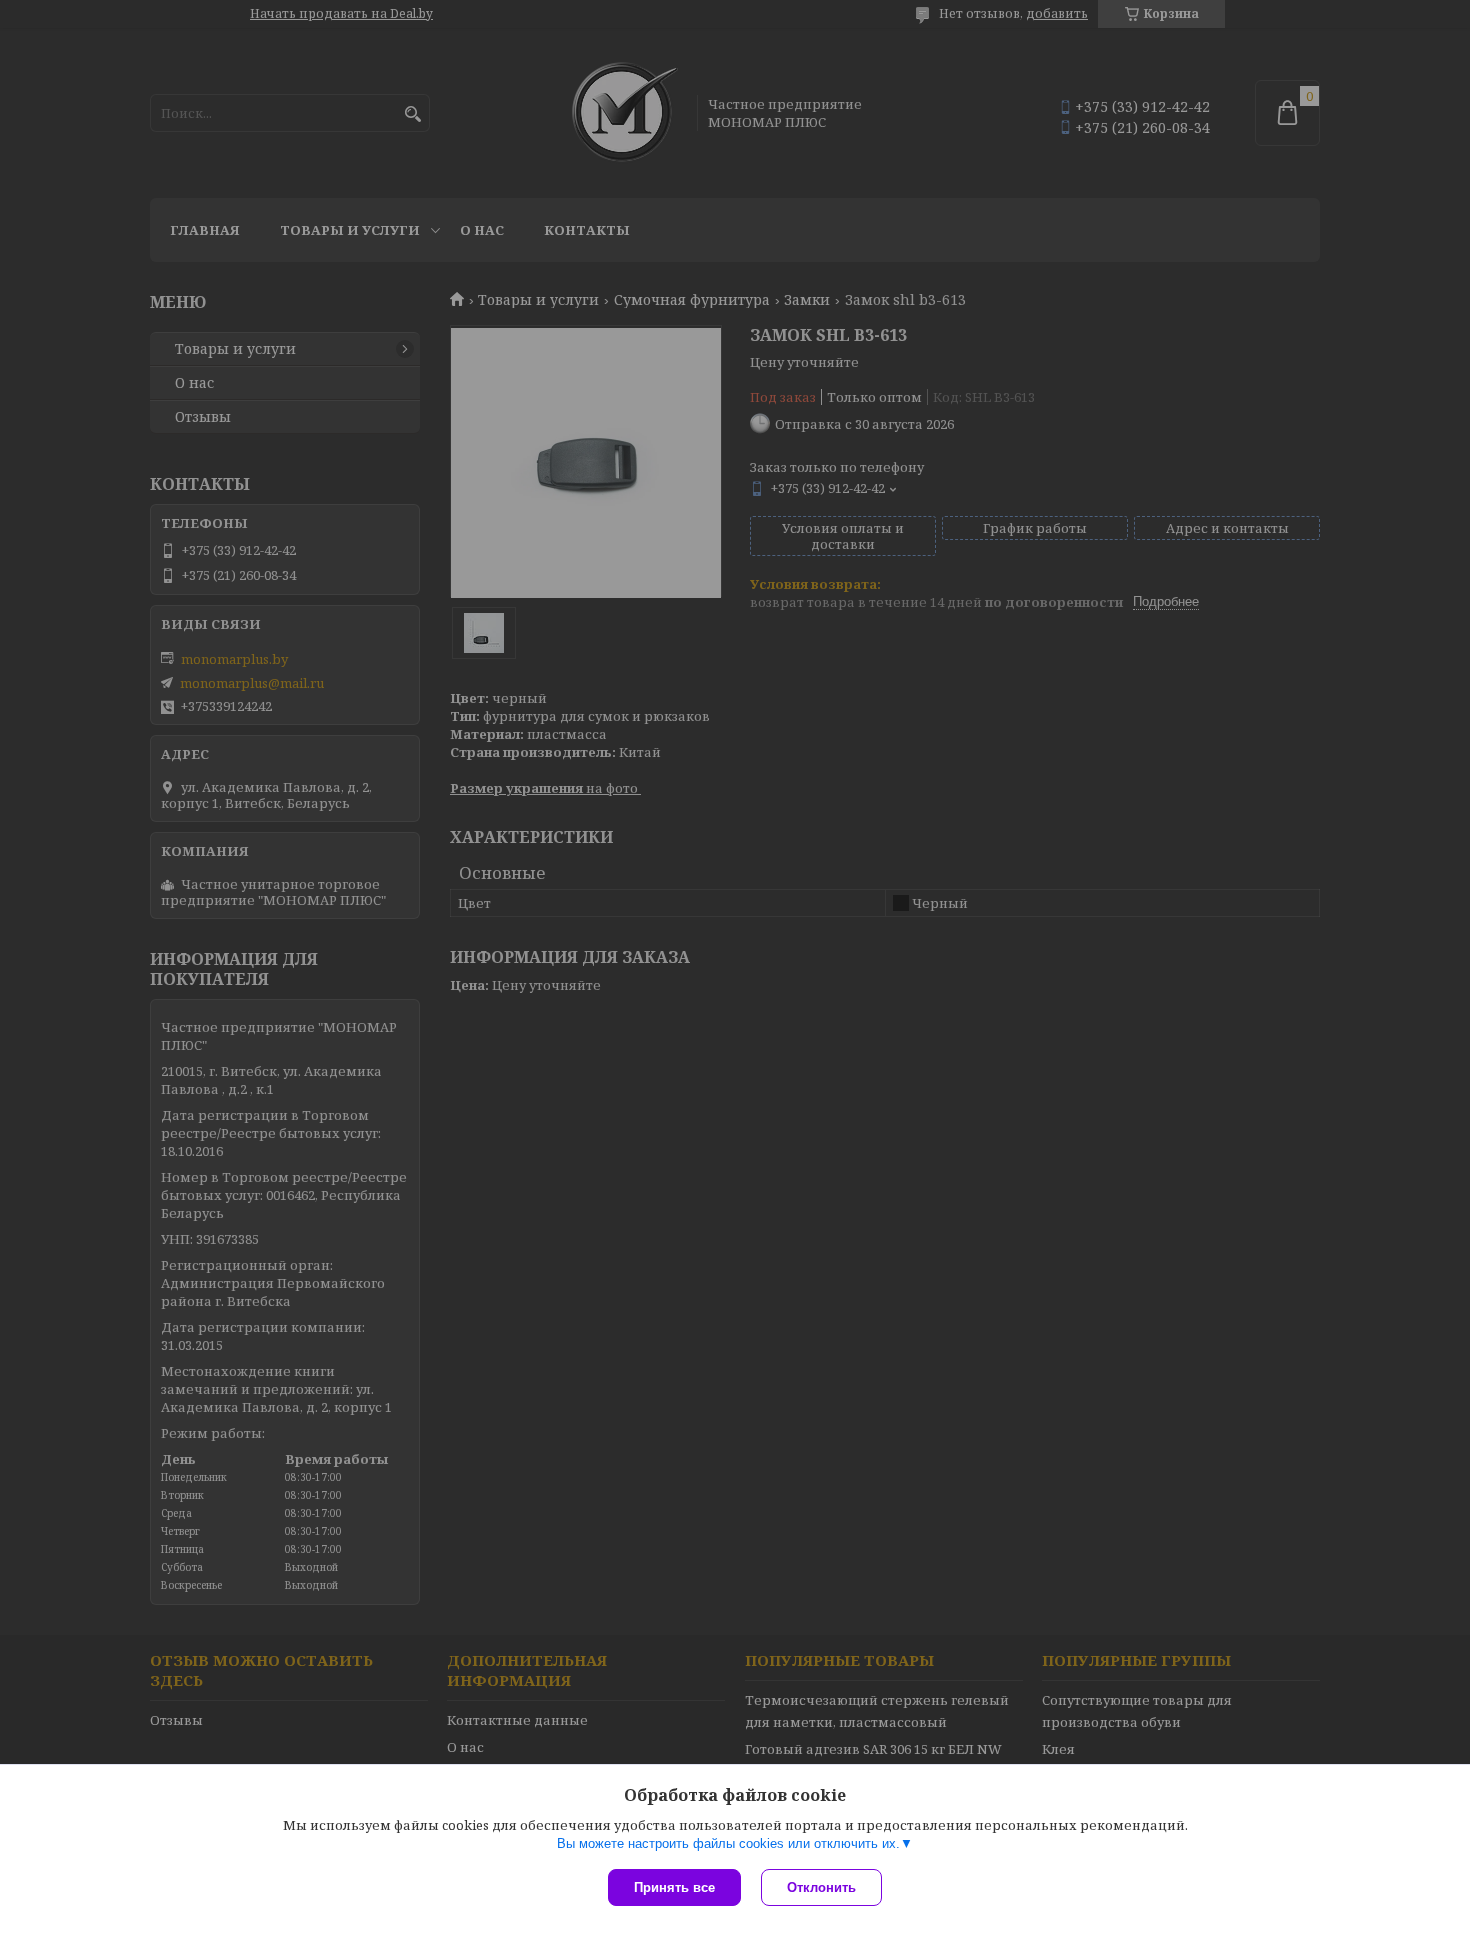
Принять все (674, 1887)
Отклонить (821, 1887)
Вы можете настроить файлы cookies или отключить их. (728, 1843)
